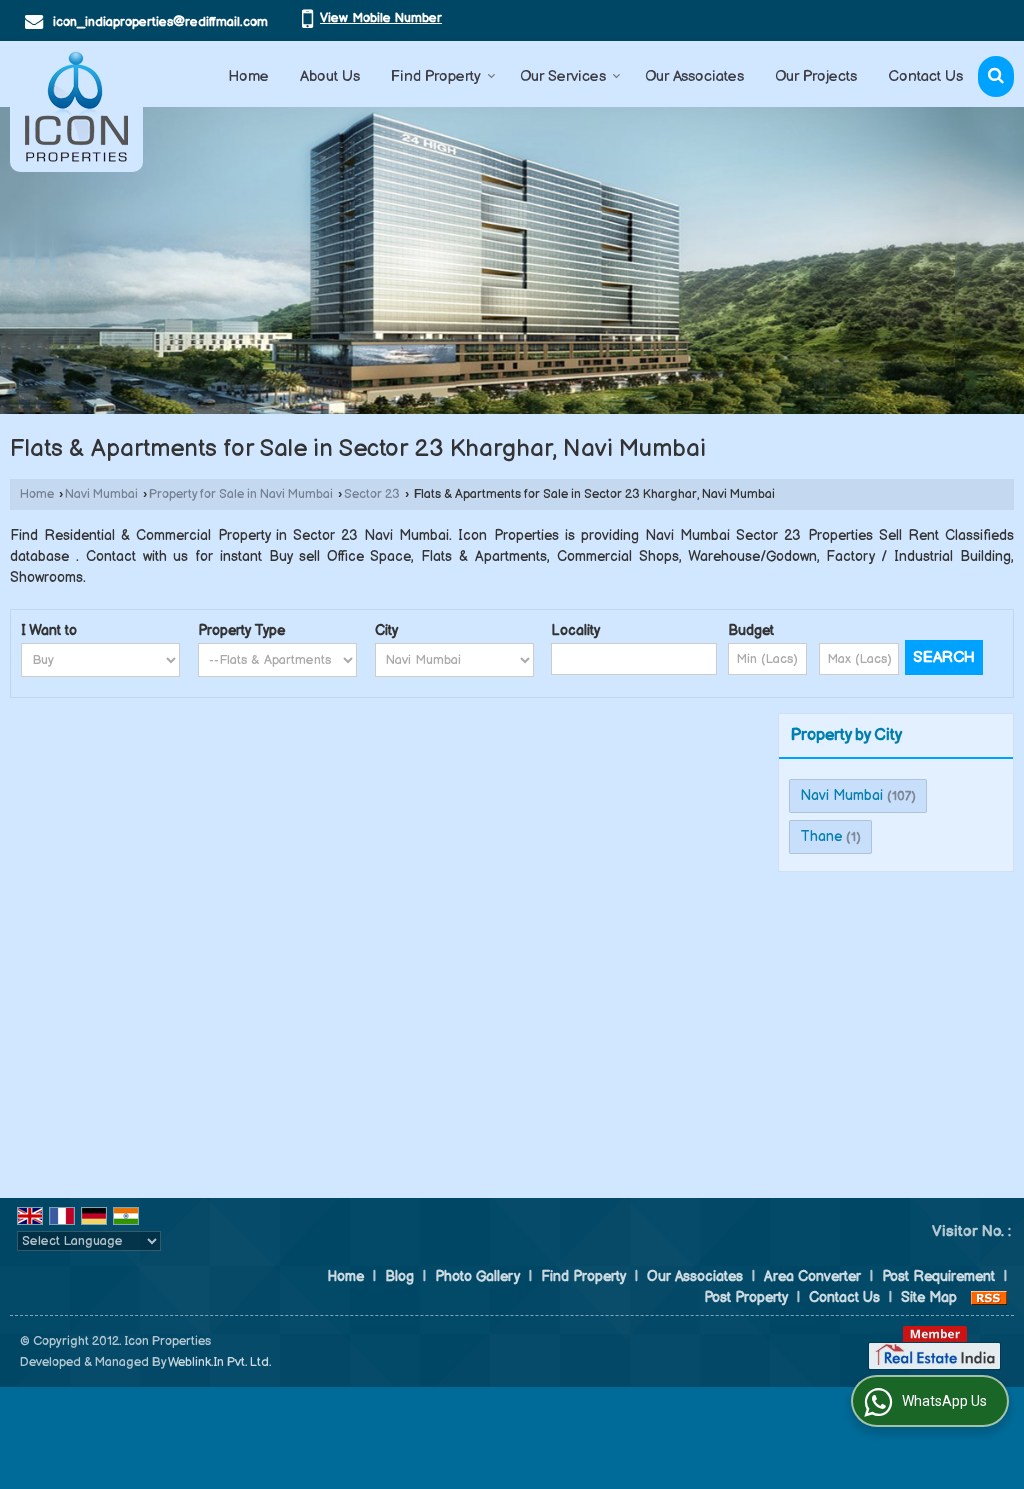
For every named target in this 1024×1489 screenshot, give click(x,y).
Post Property (746, 1297)
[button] (381, 18)
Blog (399, 1276)
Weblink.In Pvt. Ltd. (219, 1362)
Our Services (563, 76)
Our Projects (816, 76)
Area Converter (812, 1276)
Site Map (929, 1297)
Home (248, 76)
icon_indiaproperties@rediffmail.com (160, 22)
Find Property (436, 76)
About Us (330, 76)
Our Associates (694, 76)
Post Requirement (938, 1276)
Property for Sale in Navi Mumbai (241, 494)
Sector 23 (372, 494)
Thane (821, 836)
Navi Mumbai (101, 494)
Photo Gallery (477, 1276)
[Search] (996, 76)
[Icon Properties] (76, 106)
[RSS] (989, 1297)
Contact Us (925, 76)
